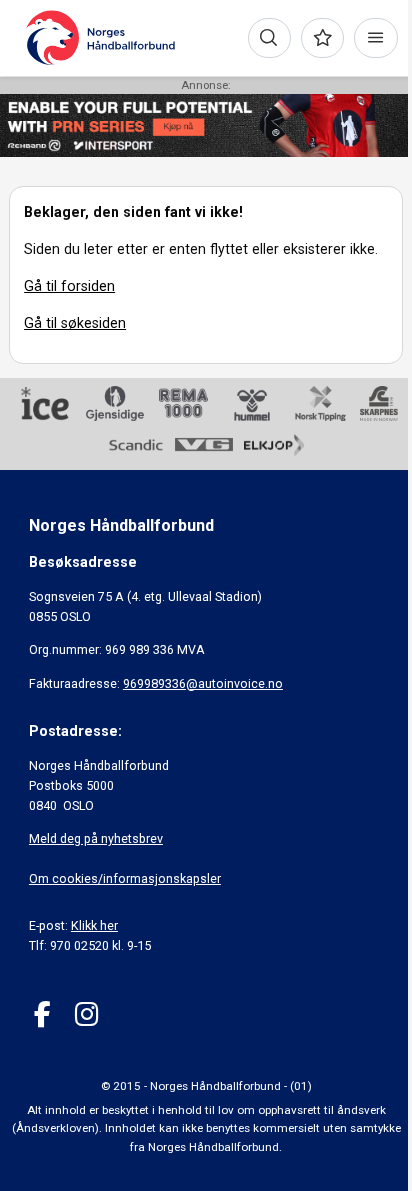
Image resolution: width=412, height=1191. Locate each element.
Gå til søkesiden (75, 323)
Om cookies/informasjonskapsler (125, 878)
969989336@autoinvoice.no (203, 683)
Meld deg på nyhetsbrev (96, 838)
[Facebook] (42, 1014)
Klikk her (94, 925)
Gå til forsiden (69, 286)
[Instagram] (86, 1014)
